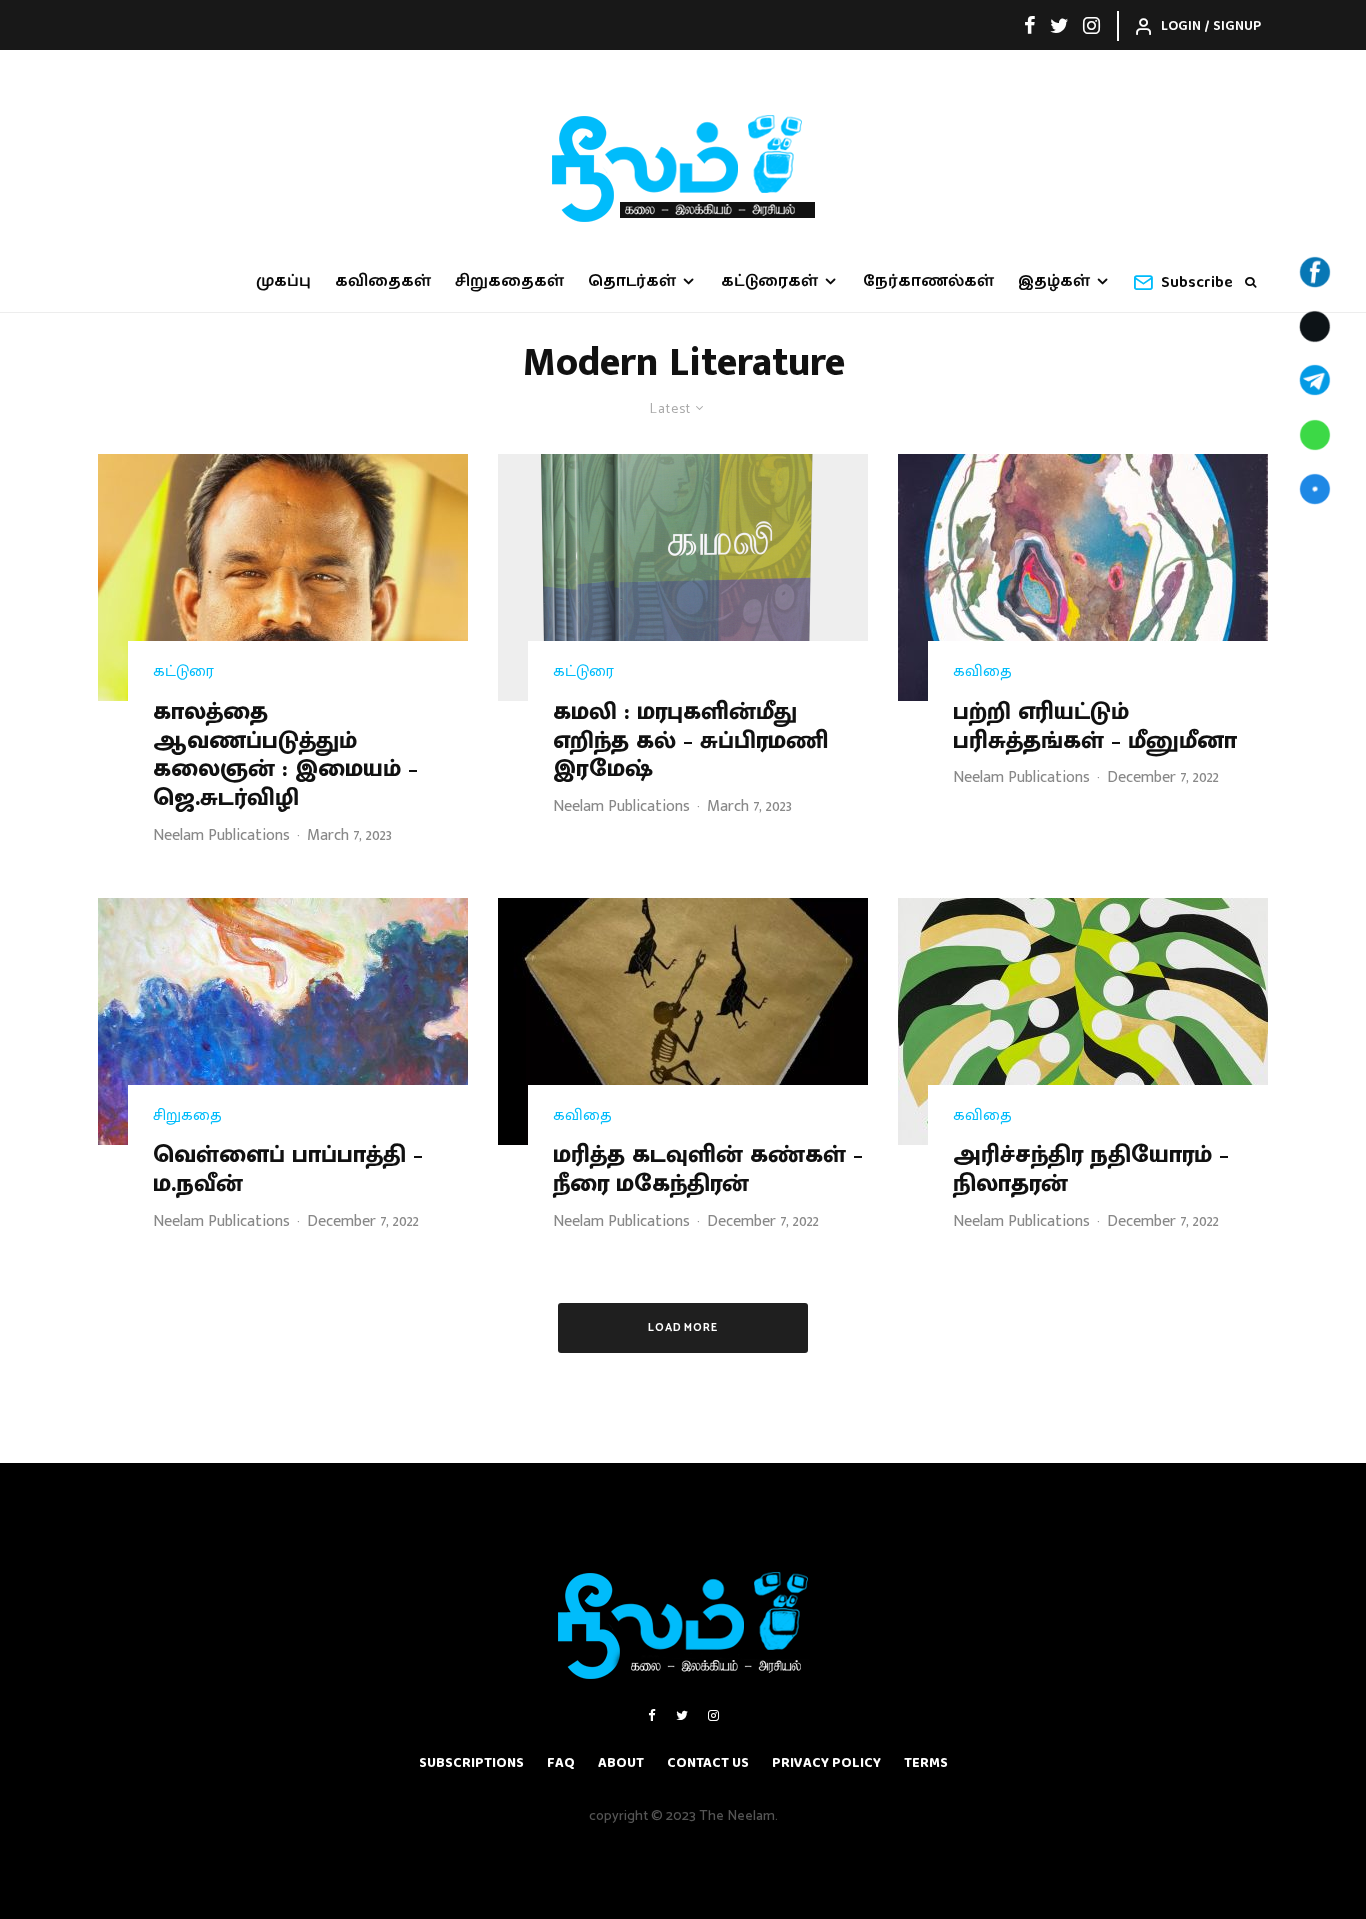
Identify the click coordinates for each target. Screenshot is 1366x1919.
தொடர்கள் (632, 281)
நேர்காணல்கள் (928, 281)
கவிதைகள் (383, 281)
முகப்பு (283, 281)
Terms (926, 1763)
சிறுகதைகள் (509, 281)
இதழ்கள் (1054, 281)
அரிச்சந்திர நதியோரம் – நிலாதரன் (1091, 1170)
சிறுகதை (187, 1116)
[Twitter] (1059, 25)
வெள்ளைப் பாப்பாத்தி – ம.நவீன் (288, 1170)
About (621, 1763)
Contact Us (708, 1763)
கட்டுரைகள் (769, 281)
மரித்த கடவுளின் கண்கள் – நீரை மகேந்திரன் (708, 1170)
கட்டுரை (183, 672)
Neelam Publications (221, 835)
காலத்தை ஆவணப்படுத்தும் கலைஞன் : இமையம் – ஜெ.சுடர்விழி (285, 755)
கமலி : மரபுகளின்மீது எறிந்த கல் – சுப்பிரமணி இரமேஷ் (690, 741)
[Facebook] (1030, 25)
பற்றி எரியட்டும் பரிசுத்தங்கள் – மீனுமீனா (1095, 727)
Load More (683, 1328)
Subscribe (1197, 282)
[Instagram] (1091, 25)
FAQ (561, 1763)
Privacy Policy (826, 1763)
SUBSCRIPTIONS (471, 1763)
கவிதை (982, 672)
